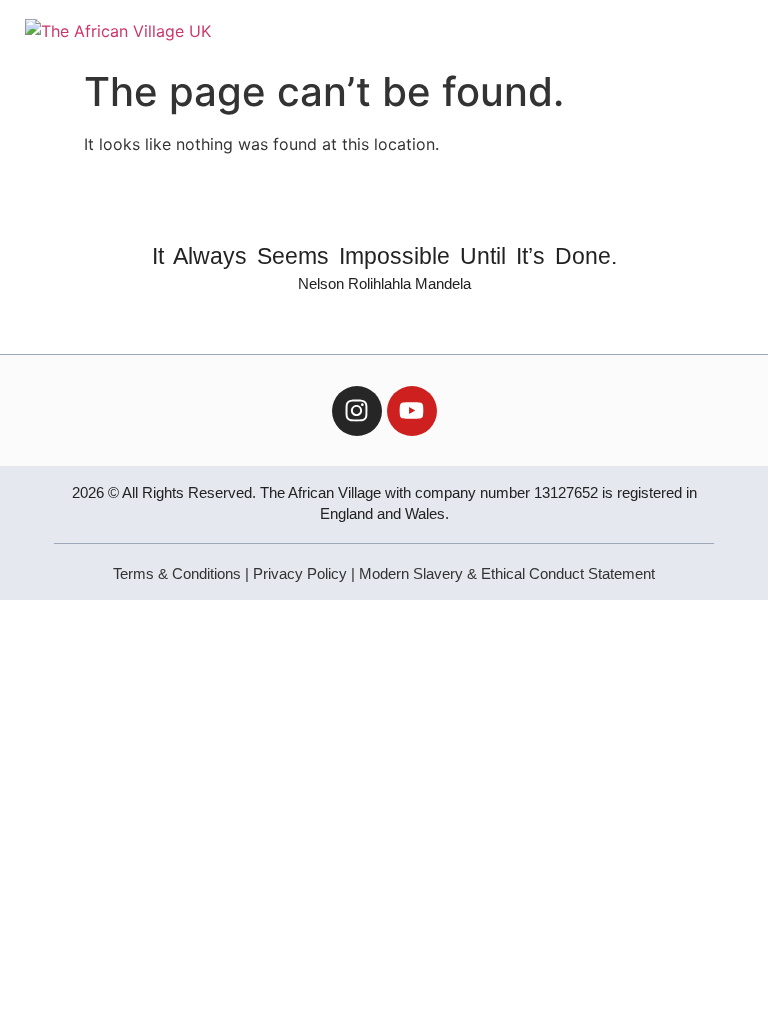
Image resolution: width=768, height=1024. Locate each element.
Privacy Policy (300, 573)
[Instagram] (357, 411)
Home (250, 30)
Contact (521, 30)
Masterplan (429, 30)
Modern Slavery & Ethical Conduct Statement (507, 573)
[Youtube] (412, 411)
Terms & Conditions (177, 573)
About (319, 30)
